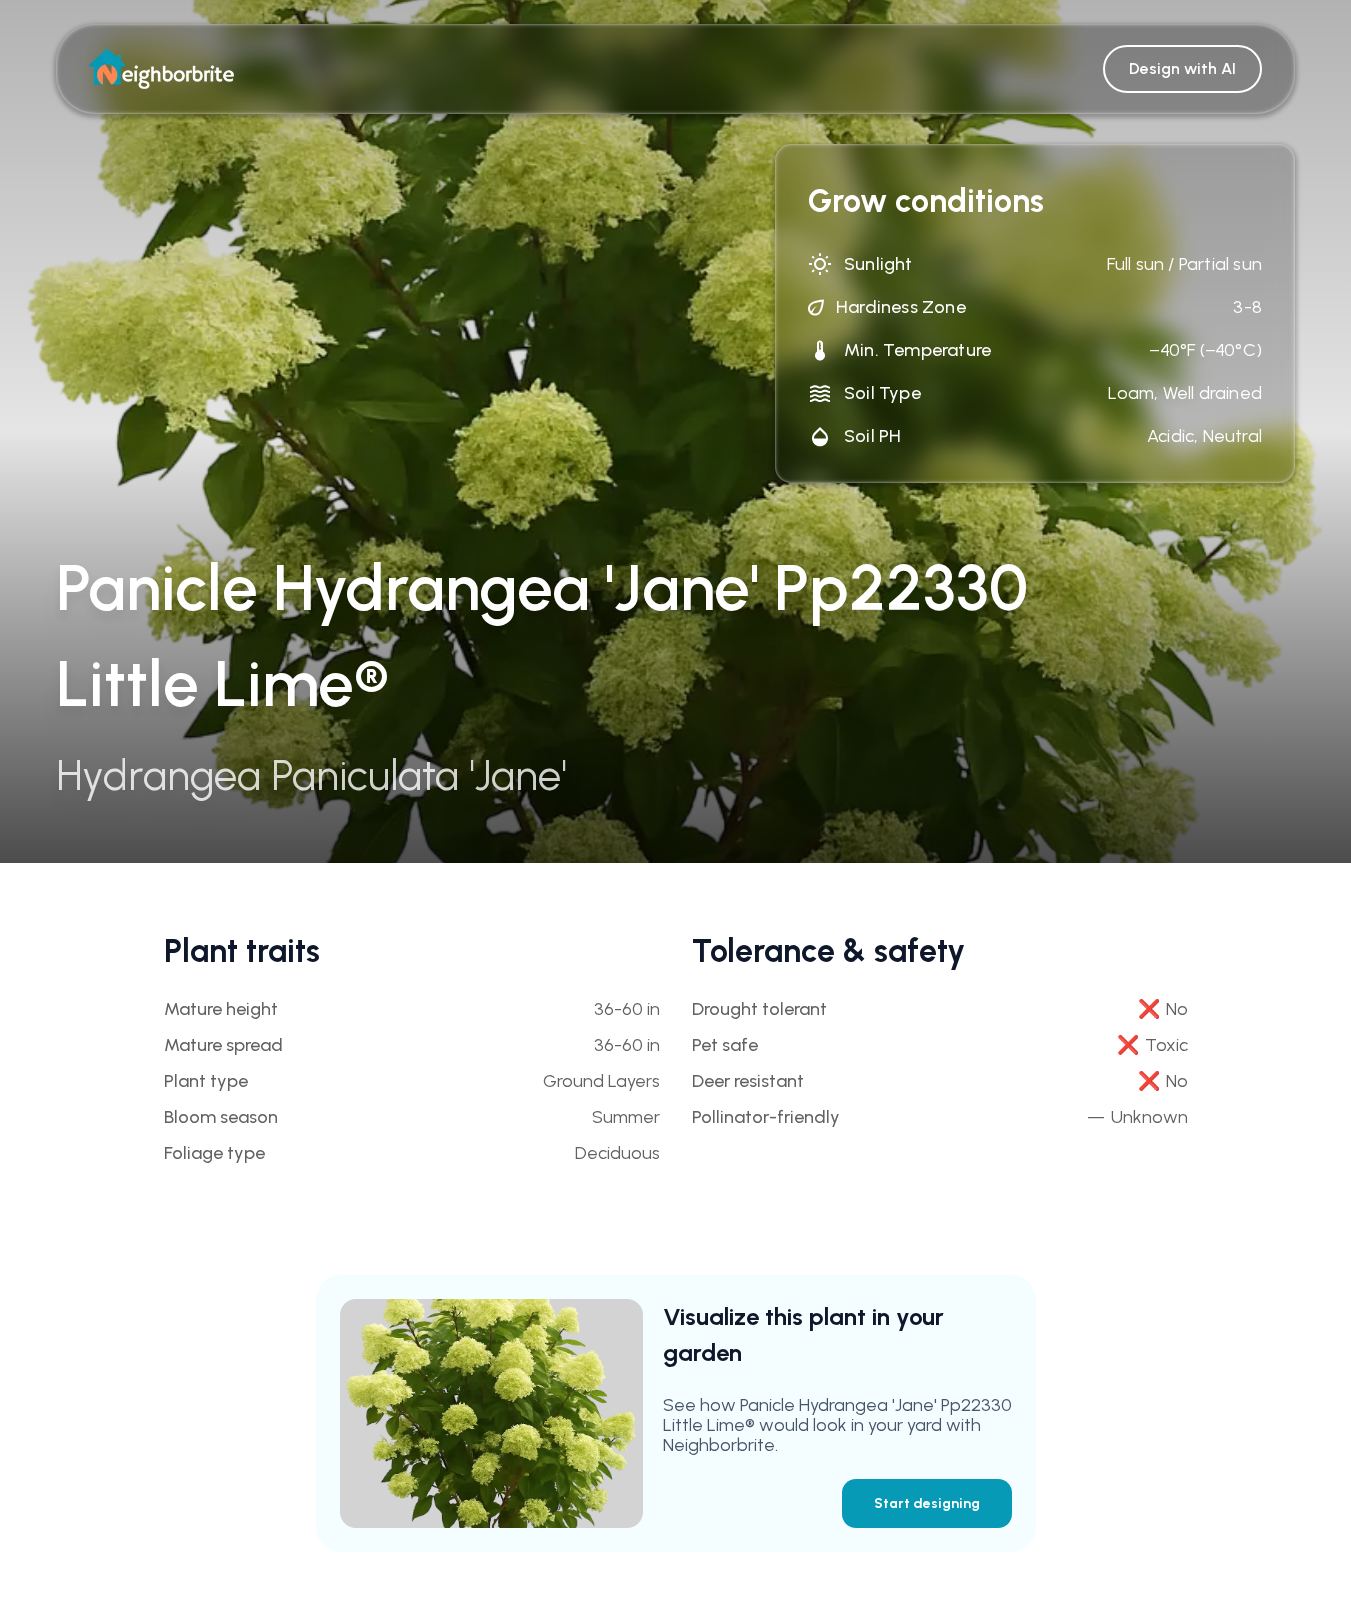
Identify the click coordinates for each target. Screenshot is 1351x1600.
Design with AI (1182, 68)
